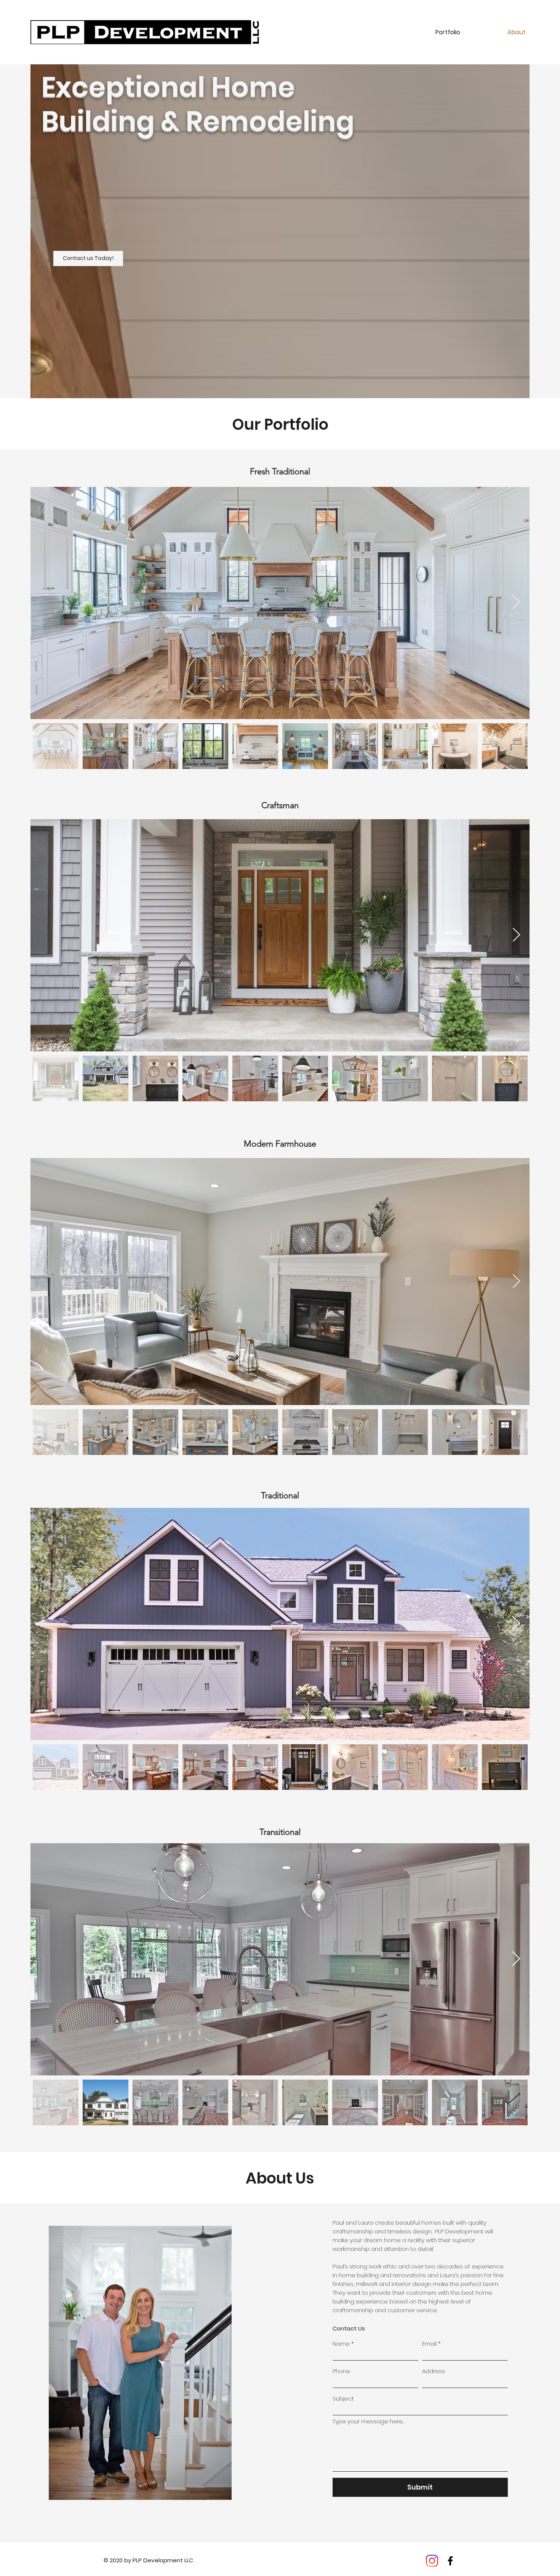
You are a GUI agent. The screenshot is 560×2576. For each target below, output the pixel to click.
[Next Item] (516, 603)
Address (434, 2371)
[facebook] (450, 2561)
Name (341, 2344)
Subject (343, 2398)
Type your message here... (368, 2421)
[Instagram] (432, 2561)
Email (429, 2344)
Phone (341, 2371)
